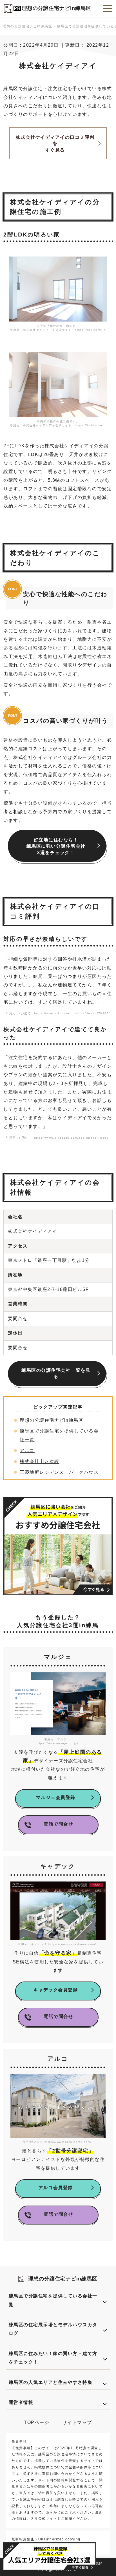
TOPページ (37, 2422)
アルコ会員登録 (56, 2188)
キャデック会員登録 (56, 1990)
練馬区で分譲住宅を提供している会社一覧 (53, 2300)
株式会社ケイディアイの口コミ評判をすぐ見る (55, 144)
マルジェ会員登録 (56, 1797)
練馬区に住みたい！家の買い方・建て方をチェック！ (53, 2358)
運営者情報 (21, 2402)
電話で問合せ (58, 1824)
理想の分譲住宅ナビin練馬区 (57, 8)
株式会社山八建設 (39, 1461)
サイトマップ (77, 2422)
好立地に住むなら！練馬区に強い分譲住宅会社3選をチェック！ (56, 846)
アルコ (27, 1450)
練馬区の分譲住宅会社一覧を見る (56, 1373)
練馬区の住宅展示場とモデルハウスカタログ (53, 2329)
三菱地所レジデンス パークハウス (59, 1472)
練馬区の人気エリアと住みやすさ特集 (51, 2382)
